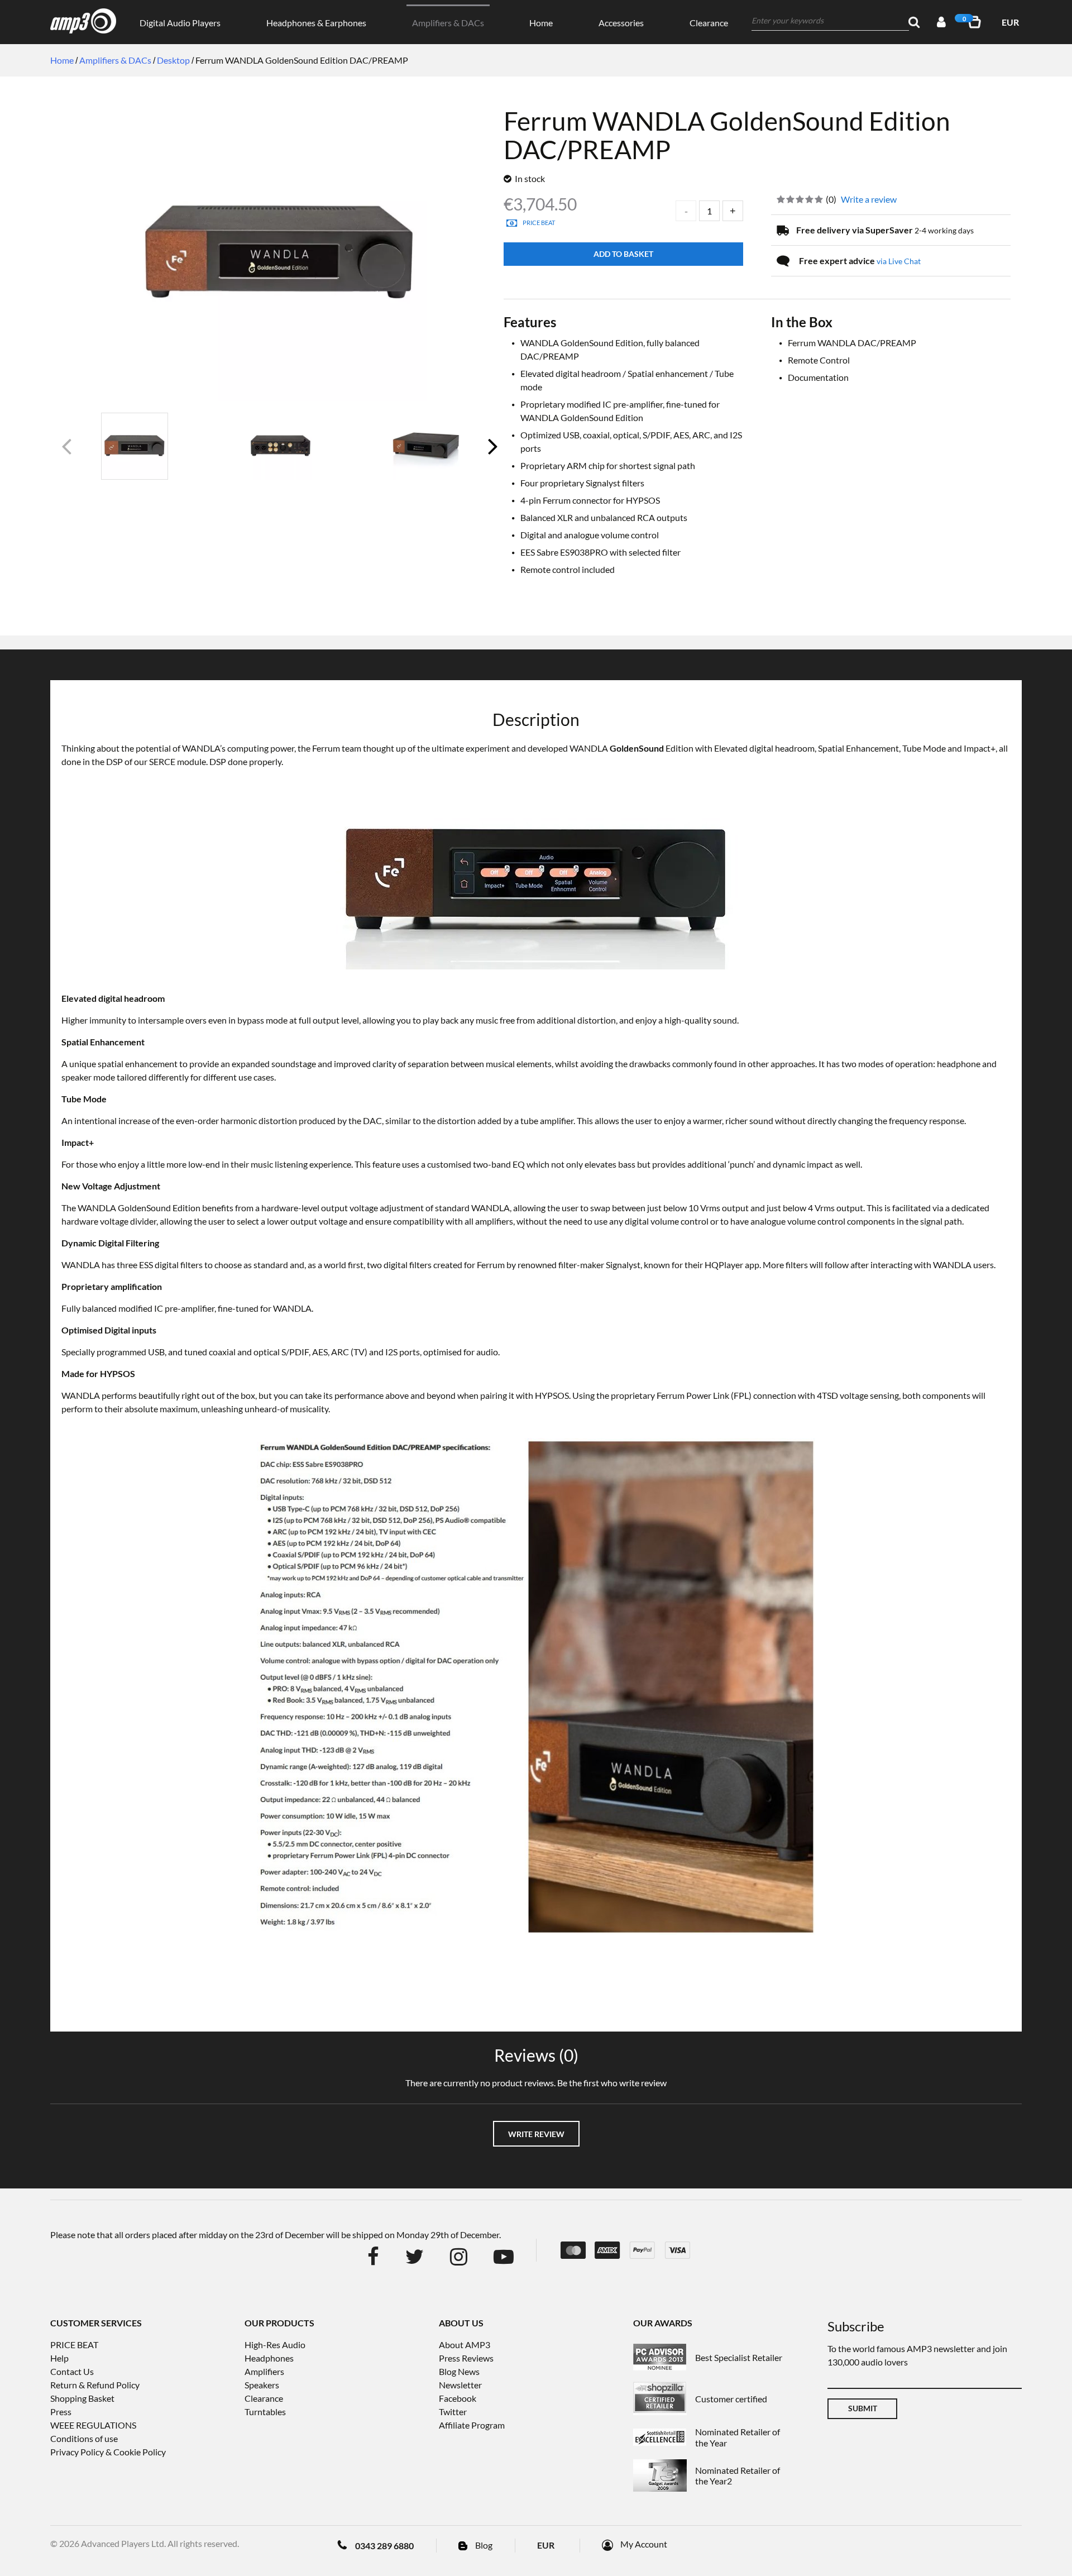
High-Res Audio (275, 2345)
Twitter (453, 2412)
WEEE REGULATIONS (93, 2425)
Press (61, 2412)
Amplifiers (264, 2371)
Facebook (458, 2398)
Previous (68, 451)
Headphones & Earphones (316, 23)
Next (492, 451)
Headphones (269, 2358)
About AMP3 (465, 2345)
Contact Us (72, 2371)
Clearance (709, 23)
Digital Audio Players (180, 23)
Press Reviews (466, 2358)
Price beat (539, 223)
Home (541, 23)
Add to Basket (623, 254)
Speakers (262, 2385)
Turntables (265, 2412)
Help (59, 2358)
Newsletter (460, 2385)
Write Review (536, 2134)
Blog (484, 2545)
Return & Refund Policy (95, 2385)
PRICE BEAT (74, 2345)
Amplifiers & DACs (448, 23)
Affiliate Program (472, 2425)
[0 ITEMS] (977, 22)
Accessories (621, 23)
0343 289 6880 (384, 2546)
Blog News (459, 2371)
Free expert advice (860, 261)
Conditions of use (84, 2438)
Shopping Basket (82, 2398)
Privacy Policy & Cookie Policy (108, 2452)
